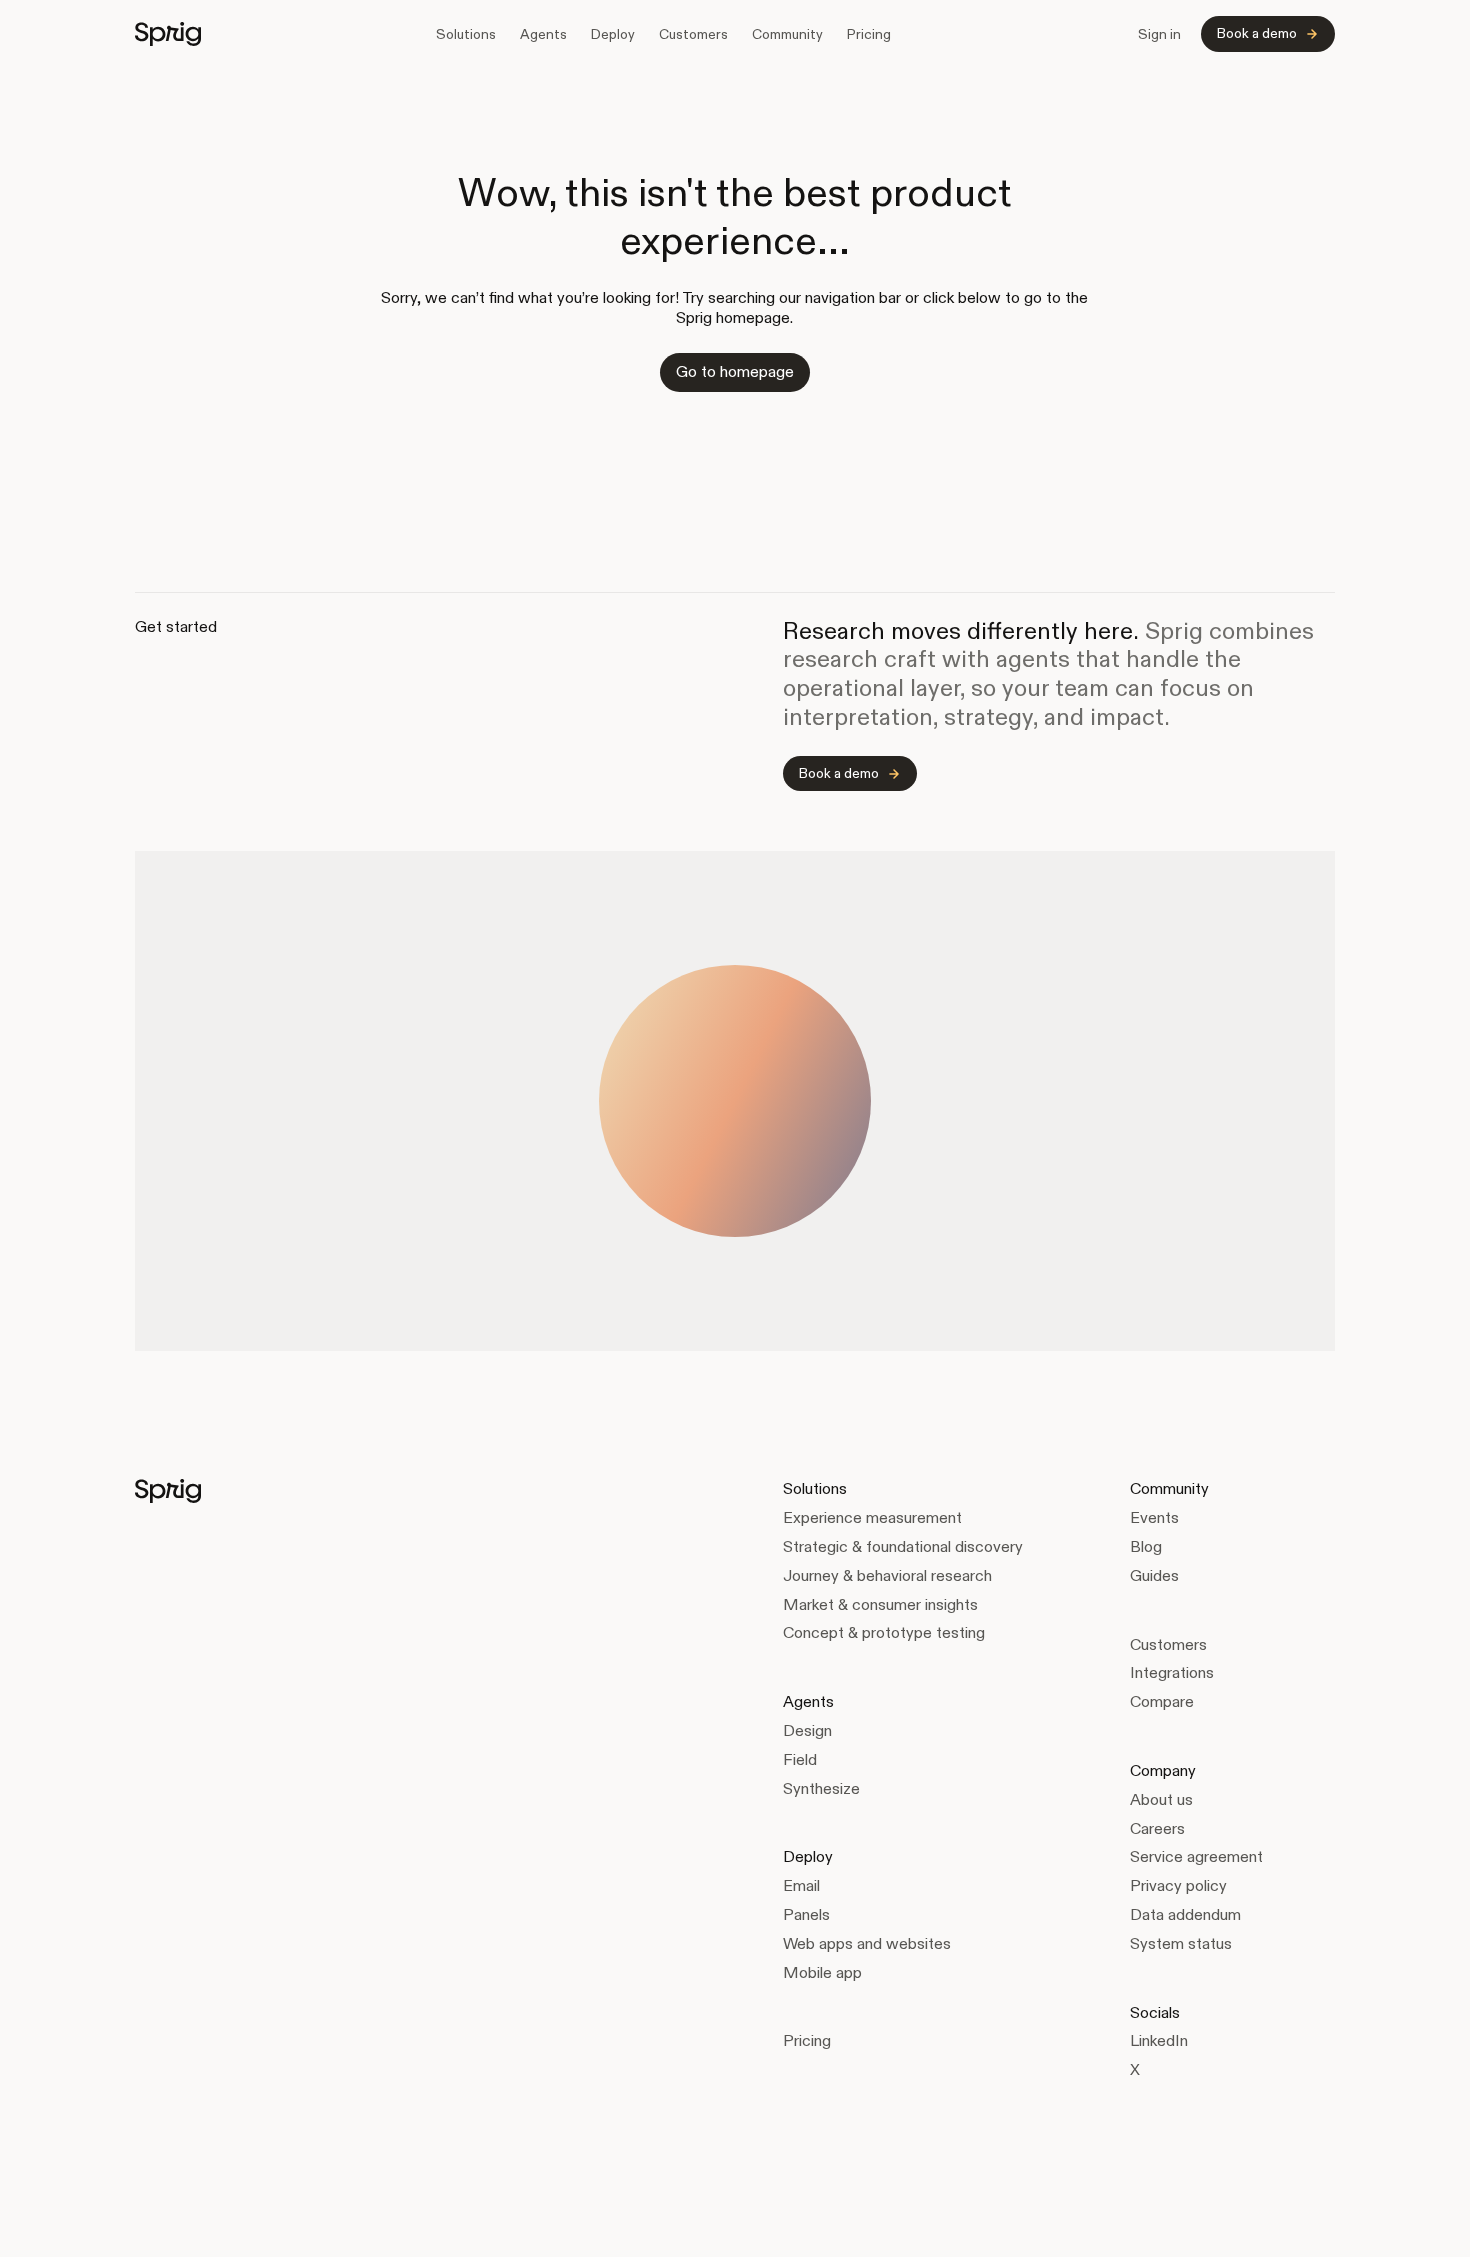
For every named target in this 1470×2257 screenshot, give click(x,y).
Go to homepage (735, 371)
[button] (466, 34)
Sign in (1159, 34)
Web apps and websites (867, 1943)
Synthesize (821, 1788)
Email (801, 1885)
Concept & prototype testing (884, 1632)
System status (1181, 1943)
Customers (693, 34)
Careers (1157, 1828)
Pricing (869, 34)
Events (1154, 1517)
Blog (1146, 1546)
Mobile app (822, 1972)
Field (800, 1759)
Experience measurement (872, 1517)
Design (807, 1730)
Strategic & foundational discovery (903, 1546)
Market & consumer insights (880, 1604)
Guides (1154, 1575)
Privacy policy (1178, 1885)
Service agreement (1196, 1856)
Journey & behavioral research (887, 1575)
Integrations (1172, 1672)
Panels (806, 1914)
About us (1161, 1799)
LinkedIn (1159, 2040)
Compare (1162, 1701)
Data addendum (1185, 1914)
